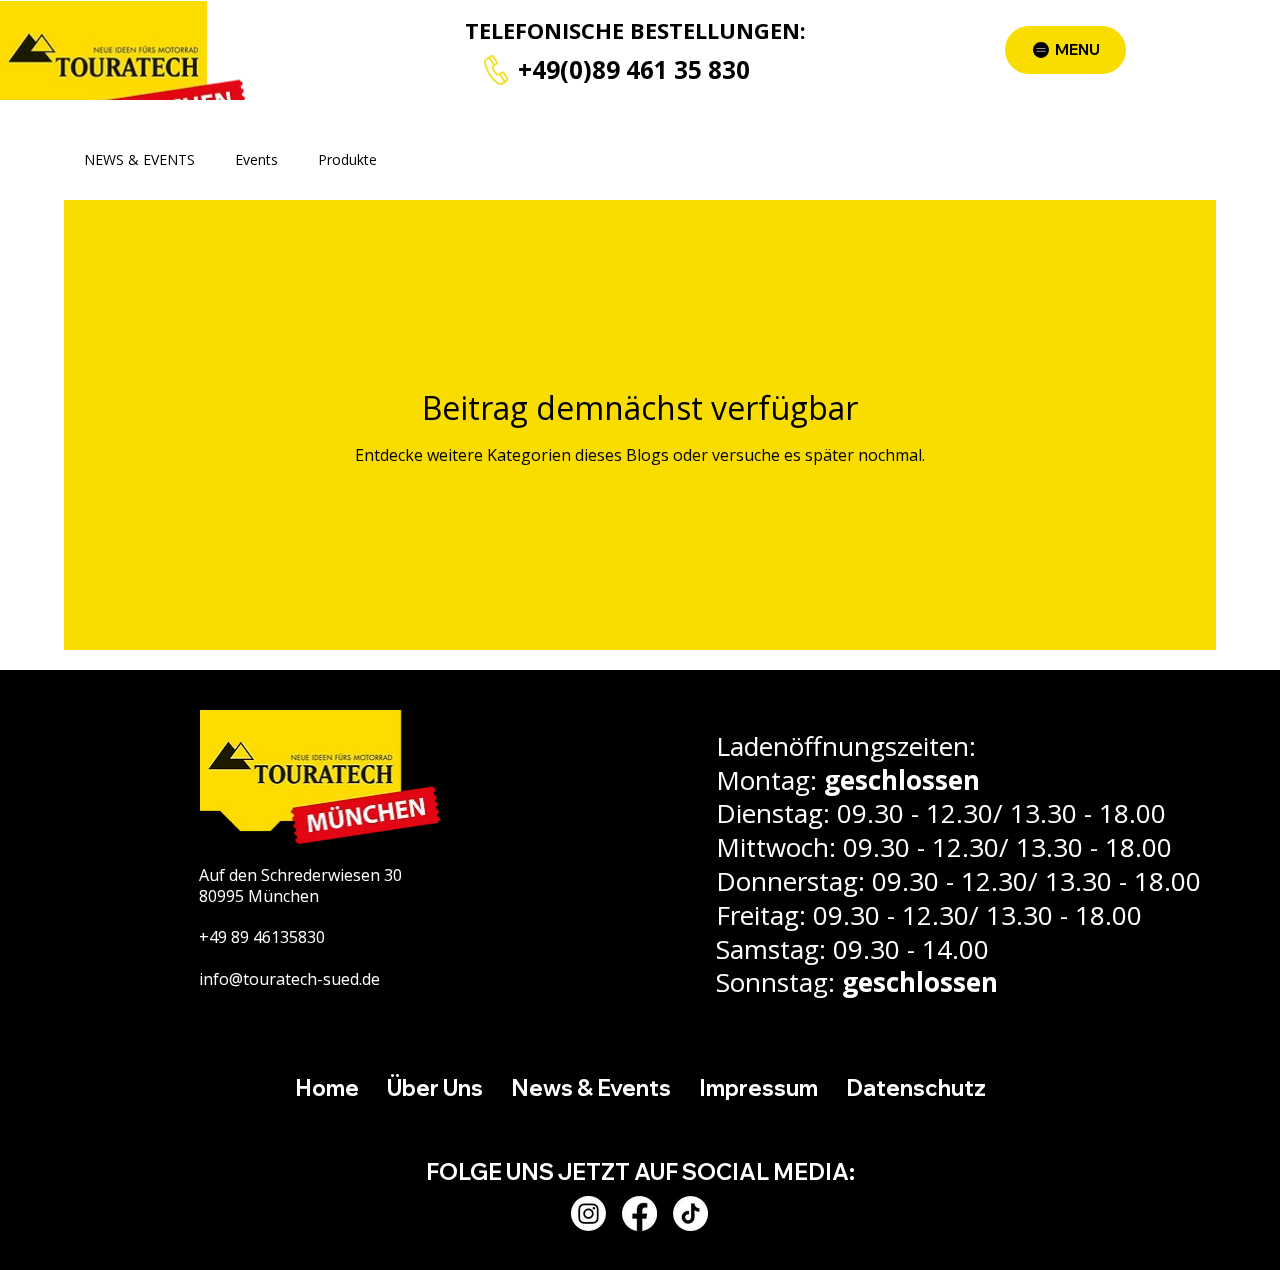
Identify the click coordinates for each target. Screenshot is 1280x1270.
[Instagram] (588, 1213)
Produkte (347, 159)
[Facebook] (639, 1213)
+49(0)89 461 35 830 (634, 69)
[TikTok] (690, 1213)
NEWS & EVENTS (139, 159)
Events (256, 159)
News (435, 159)
